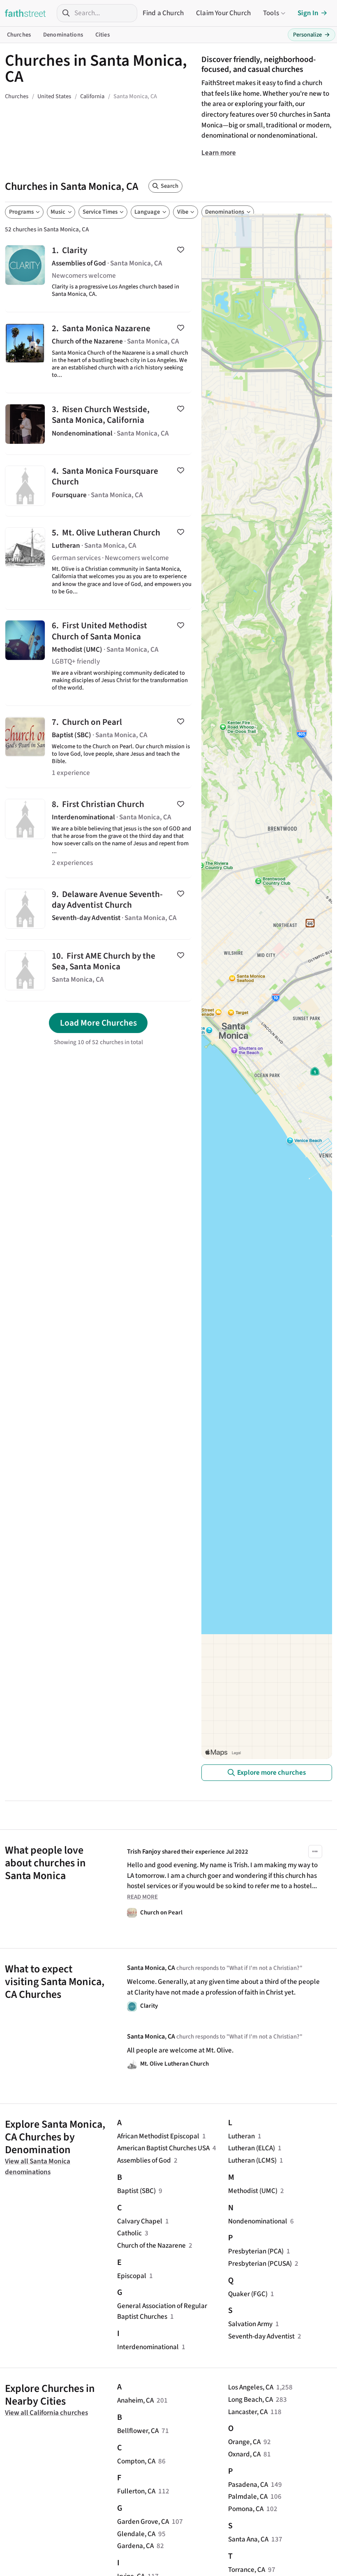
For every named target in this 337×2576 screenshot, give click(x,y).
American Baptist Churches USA (163, 2148)
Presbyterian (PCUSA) (260, 2264)
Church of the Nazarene (151, 2245)
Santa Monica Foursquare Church (98, 485)
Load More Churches (98, 1023)
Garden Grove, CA (143, 2522)
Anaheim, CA (135, 2400)
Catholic (129, 2233)
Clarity (98, 273)
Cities (103, 35)
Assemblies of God (144, 2160)
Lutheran (241, 2136)
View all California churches (46, 2413)
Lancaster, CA (248, 2412)
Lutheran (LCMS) (252, 2160)
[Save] (181, 250)
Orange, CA (244, 2442)
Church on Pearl (98, 747)
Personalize (312, 35)
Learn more (219, 153)
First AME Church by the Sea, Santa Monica (98, 970)
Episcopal (132, 2276)
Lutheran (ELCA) (252, 2148)
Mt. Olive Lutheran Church (98, 563)
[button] (315, 1852)
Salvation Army (250, 2324)
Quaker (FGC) (248, 2294)
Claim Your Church (223, 13)
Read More (142, 1897)
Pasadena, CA (248, 2485)
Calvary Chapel (140, 2221)
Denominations (63, 35)
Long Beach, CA (250, 2400)
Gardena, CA (135, 2546)
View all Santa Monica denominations (38, 2167)
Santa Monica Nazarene (98, 353)
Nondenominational (258, 2221)
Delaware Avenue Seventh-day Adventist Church (98, 909)
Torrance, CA (247, 2570)
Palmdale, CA (248, 2496)
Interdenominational (148, 2347)
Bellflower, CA (138, 2431)
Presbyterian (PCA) (256, 2251)
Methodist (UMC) (253, 2191)
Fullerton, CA (136, 2491)
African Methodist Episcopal (158, 2136)
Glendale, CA (136, 2534)
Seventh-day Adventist (261, 2336)
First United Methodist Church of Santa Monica (98, 658)
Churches (19, 35)
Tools (271, 13)
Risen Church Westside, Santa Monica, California (98, 424)
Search (170, 186)
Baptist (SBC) (136, 2191)
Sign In (308, 13)
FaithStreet (25, 13)
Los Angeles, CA (251, 2387)
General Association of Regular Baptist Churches (162, 2311)
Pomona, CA (246, 2509)
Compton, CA (136, 2461)
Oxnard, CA (244, 2454)
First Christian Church (98, 833)
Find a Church (163, 13)
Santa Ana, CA (248, 2539)
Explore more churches (271, 1772)
